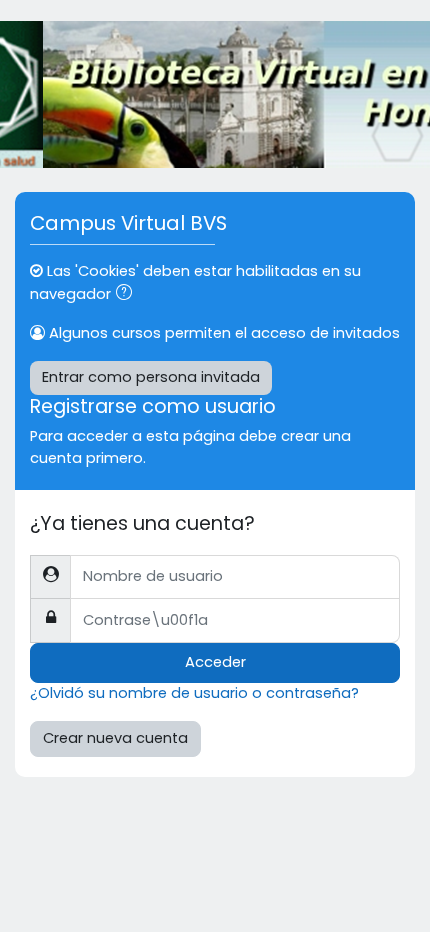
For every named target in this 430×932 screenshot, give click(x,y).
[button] (128, 295)
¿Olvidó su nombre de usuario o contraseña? (194, 693)
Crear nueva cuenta (115, 738)
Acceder (215, 662)
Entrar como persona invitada (151, 377)
